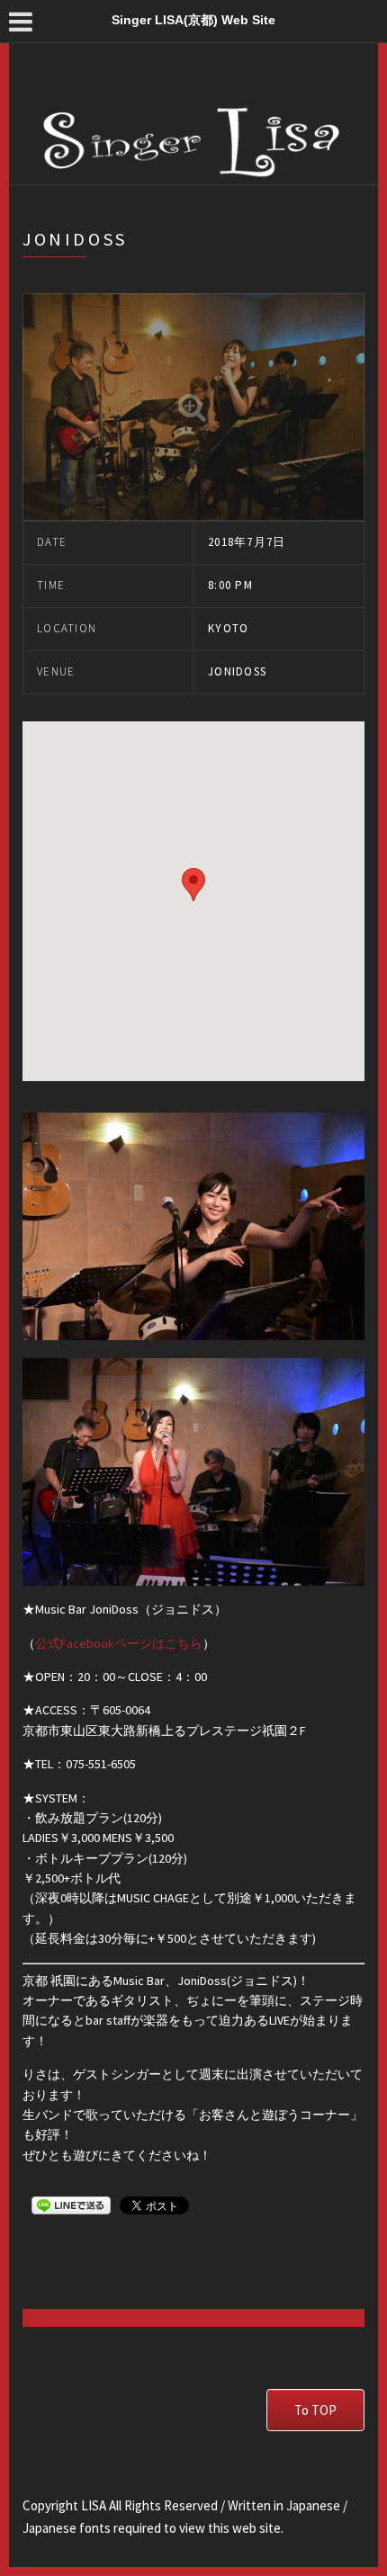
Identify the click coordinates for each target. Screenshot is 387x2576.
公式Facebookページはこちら (119, 1643)
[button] (193, 885)
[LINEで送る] (71, 2205)
